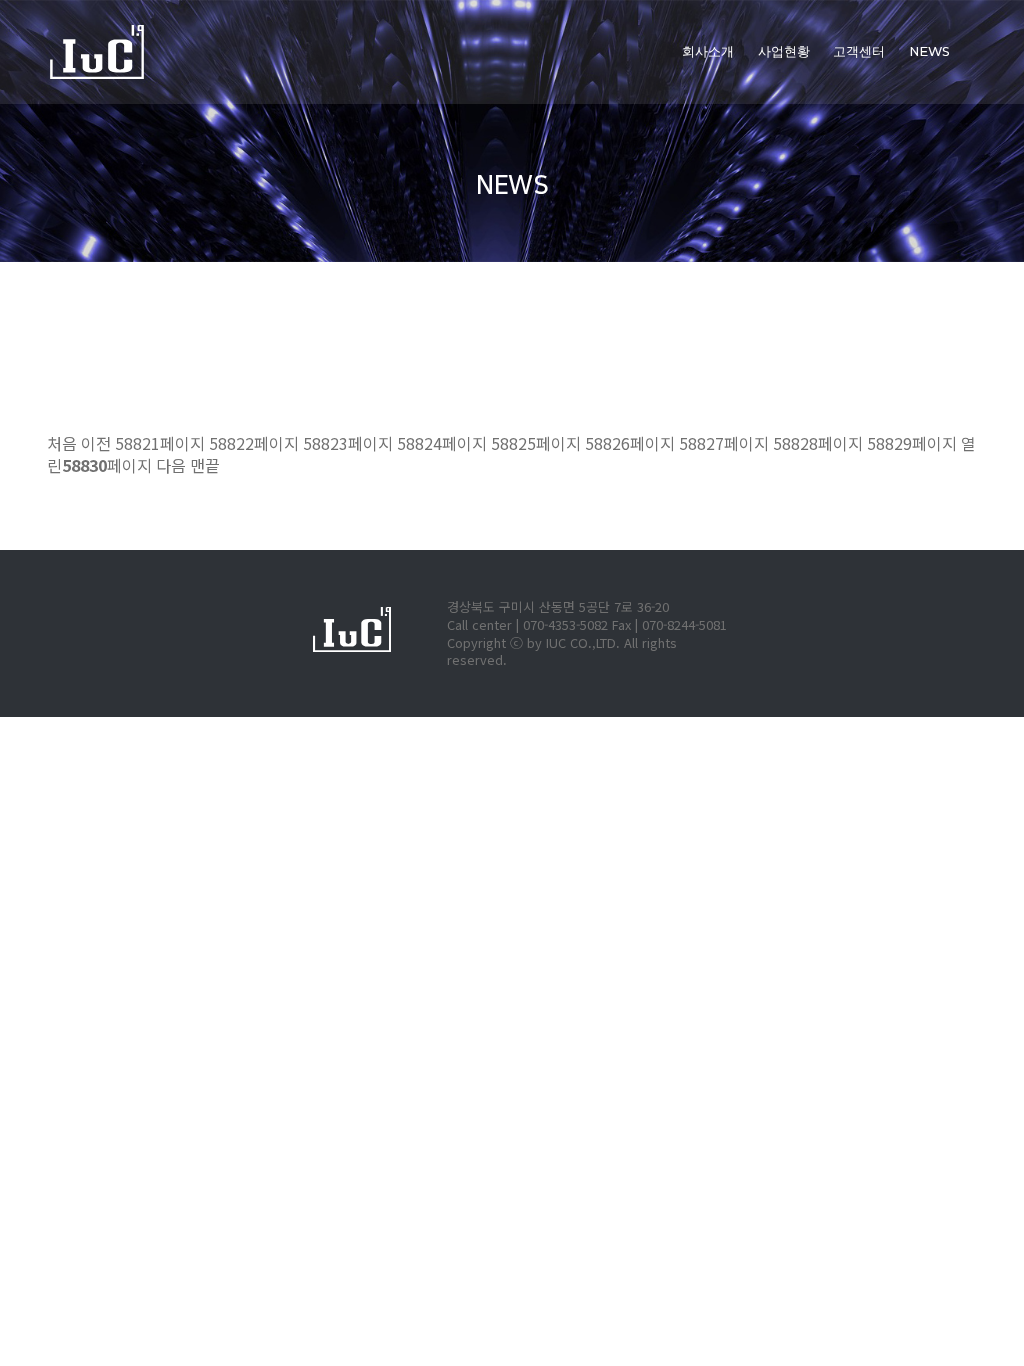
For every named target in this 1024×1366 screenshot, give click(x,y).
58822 (254, 443)
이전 (96, 443)
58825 (536, 443)
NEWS (929, 51)
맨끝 (205, 465)
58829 (912, 443)
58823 (348, 443)
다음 (171, 465)
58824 (442, 443)
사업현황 (784, 51)
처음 (62, 443)
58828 (818, 443)
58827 (724, 443)
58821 (160, 443)
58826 (630, 443)
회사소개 (708, 51)
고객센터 (859, 51)
